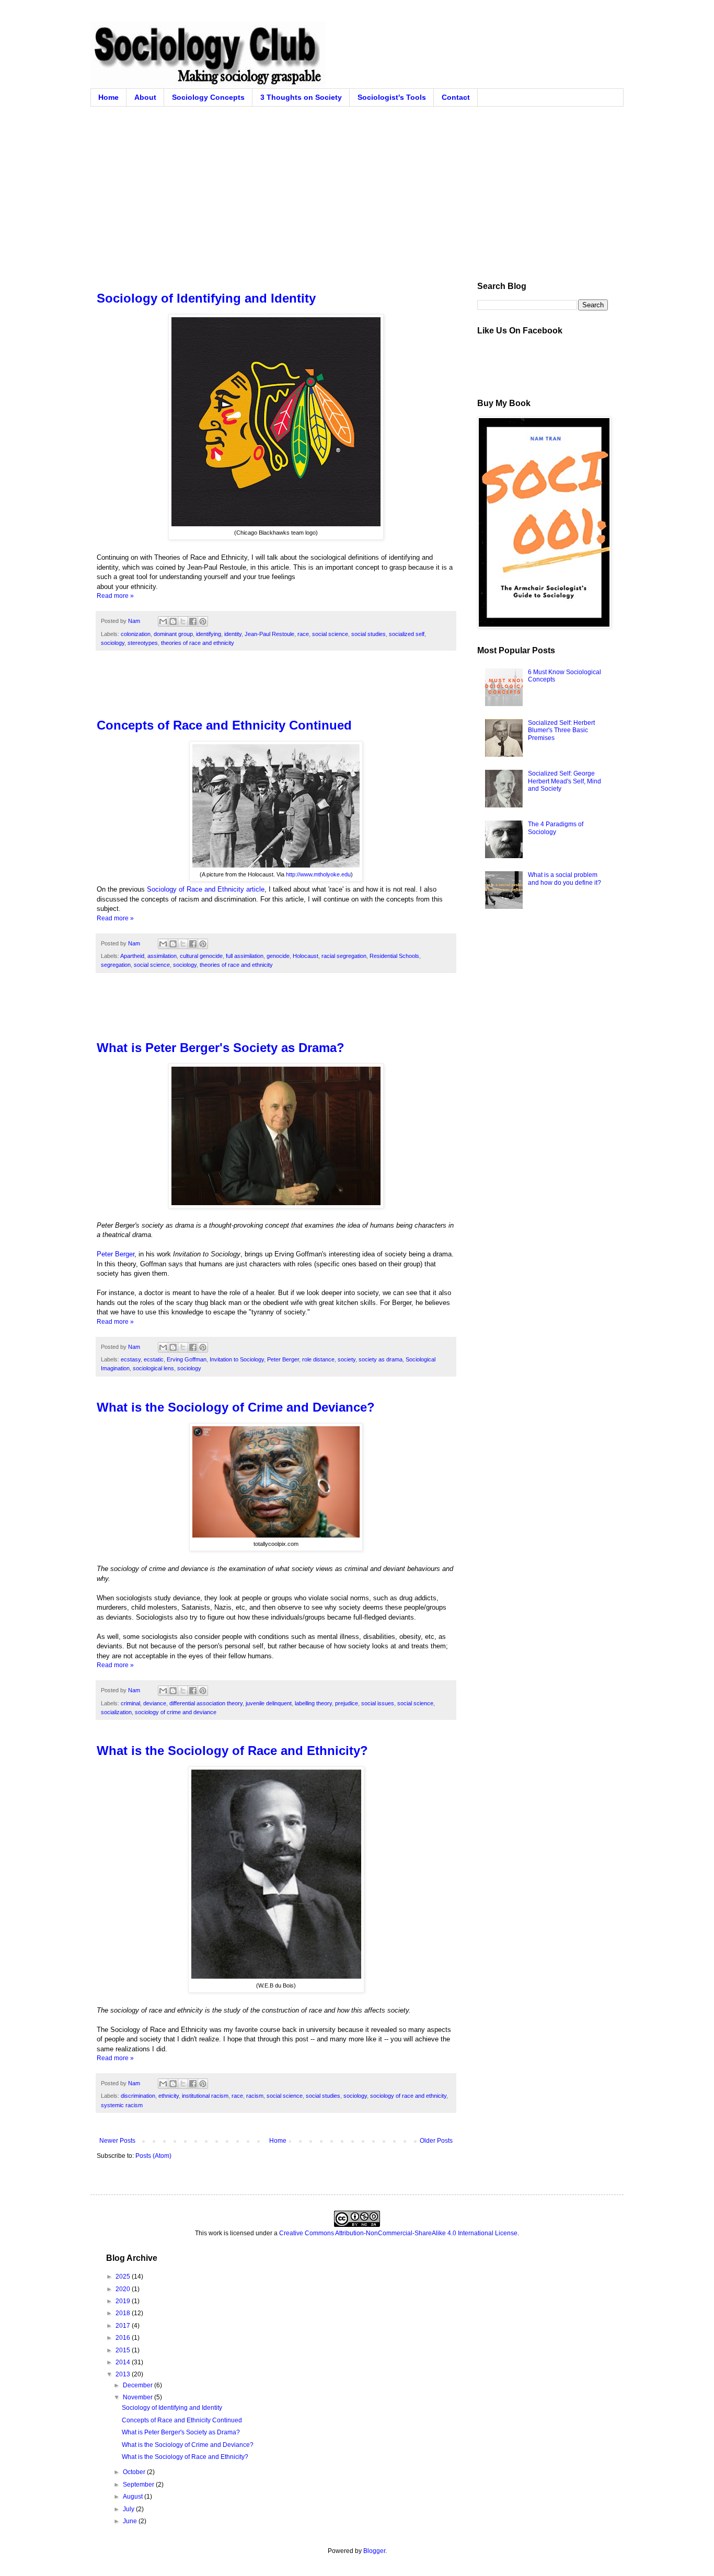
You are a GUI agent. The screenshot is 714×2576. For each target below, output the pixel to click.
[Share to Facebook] (193, 621)
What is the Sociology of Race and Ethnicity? (232, 1751)
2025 (124, 2277)
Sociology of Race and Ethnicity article (206, 889)
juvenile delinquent (269, 1703)
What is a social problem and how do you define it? (565, 879)
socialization (116, 1712)
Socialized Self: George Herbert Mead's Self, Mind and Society (565, 781)
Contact (456, 97)
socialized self (407, 634)
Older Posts (436, 2141)
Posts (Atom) (153, 2156)
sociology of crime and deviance (176, 1712)
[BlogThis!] (173, 621)
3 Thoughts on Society (301, 97)
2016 (124, 2338)
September (139, 2485)
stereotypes (143, 643)
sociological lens (153, 1368)
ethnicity (169, 2096)
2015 (124, 2350)
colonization (136, 634)
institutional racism (205, 2096)
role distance (318, 1359)
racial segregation (344, 956)
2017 (124, 2326)
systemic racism (122, 2105)
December (139, 2385)
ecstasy (131, 1359)
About (145, 97)
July (129, 2509)
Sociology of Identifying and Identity (206, 298)
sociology (113, 643)
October (135, 2472)
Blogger (374, 2551)
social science (330, 634)
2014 (124, 2362)
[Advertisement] (357, 185)
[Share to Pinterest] (203, 621)
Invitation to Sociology (237, 1359)
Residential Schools (394, 956)
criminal (130, 1703)
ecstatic (154, 1359)
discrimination (138, 2096)
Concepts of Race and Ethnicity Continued (224, 725)
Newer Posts (117, 2141)
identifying (209, 634)
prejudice (347, 1703)
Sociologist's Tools (392, 97)
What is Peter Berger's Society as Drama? (221, 1048)
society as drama (381, 1359)
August (134, 2497)
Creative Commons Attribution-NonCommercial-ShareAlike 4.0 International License (398, 2233)
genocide (278, 956)
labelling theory (313, 1703)
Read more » (115, 596)
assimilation (162, 956)
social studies (368, 634)
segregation (116, 965)
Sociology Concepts (208, 97)
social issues (378, 1703)
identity (233, 634)
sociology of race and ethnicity (408, 2096)
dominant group (173, 634)
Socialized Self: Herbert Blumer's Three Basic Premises (561, 730)
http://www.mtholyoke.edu (318, 874)
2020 (124, 2289)
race (303, 634)
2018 (124, 2313)
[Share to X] (183, 621)
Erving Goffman (187, 1359)
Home (108, 97)
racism (255, 2096)
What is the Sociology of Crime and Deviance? (236, 1407)
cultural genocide (201, 956)
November (139, 2397)
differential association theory (206, 1703)
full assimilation (245, 956)
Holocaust (306, 956)
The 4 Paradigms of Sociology (556, 828)
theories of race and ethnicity (198, 643)
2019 (124, 2301)
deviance (155, 1703)
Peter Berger (116, 1254)
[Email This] (163, 621)
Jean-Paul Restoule (269, 634)
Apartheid (132, 956)
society (347, 1359)
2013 (124, 2374)
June (131, 2521)
